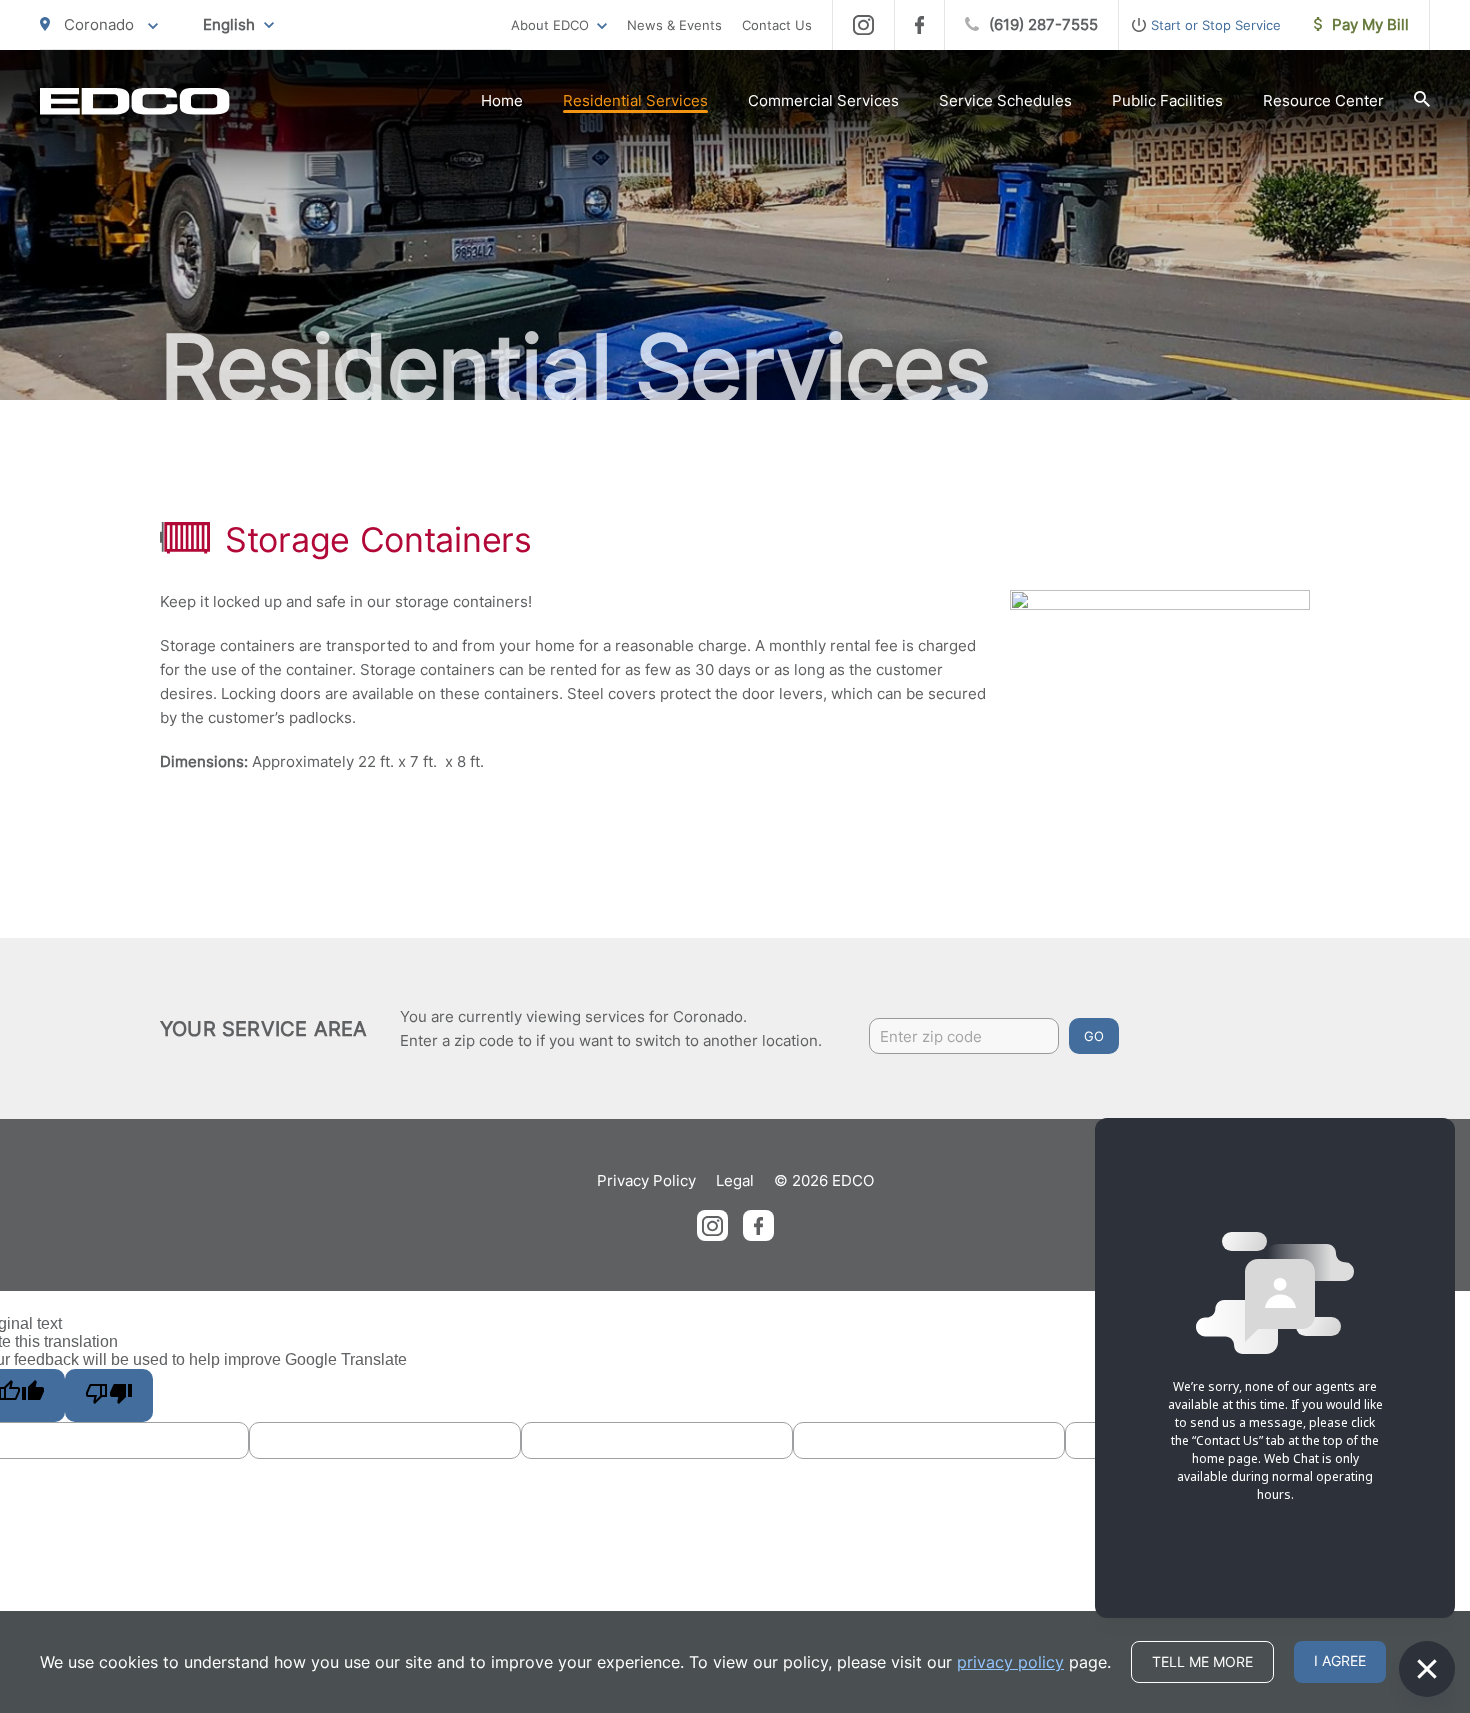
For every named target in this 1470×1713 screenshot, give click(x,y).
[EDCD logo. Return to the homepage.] (135, 101)
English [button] (229, 24)
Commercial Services (823, 100)
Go (1094, 1036)
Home (502, 100)
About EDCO (550, 25)
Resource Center (1323, 100)
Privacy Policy (646, 1180)
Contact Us (777, 25)
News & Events (674, 25)
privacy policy (1010, 1662)
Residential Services (635, 100)
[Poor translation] (109, 1395)
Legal (735, 1180)
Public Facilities (1167, 100)
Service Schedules (1005, 100)
